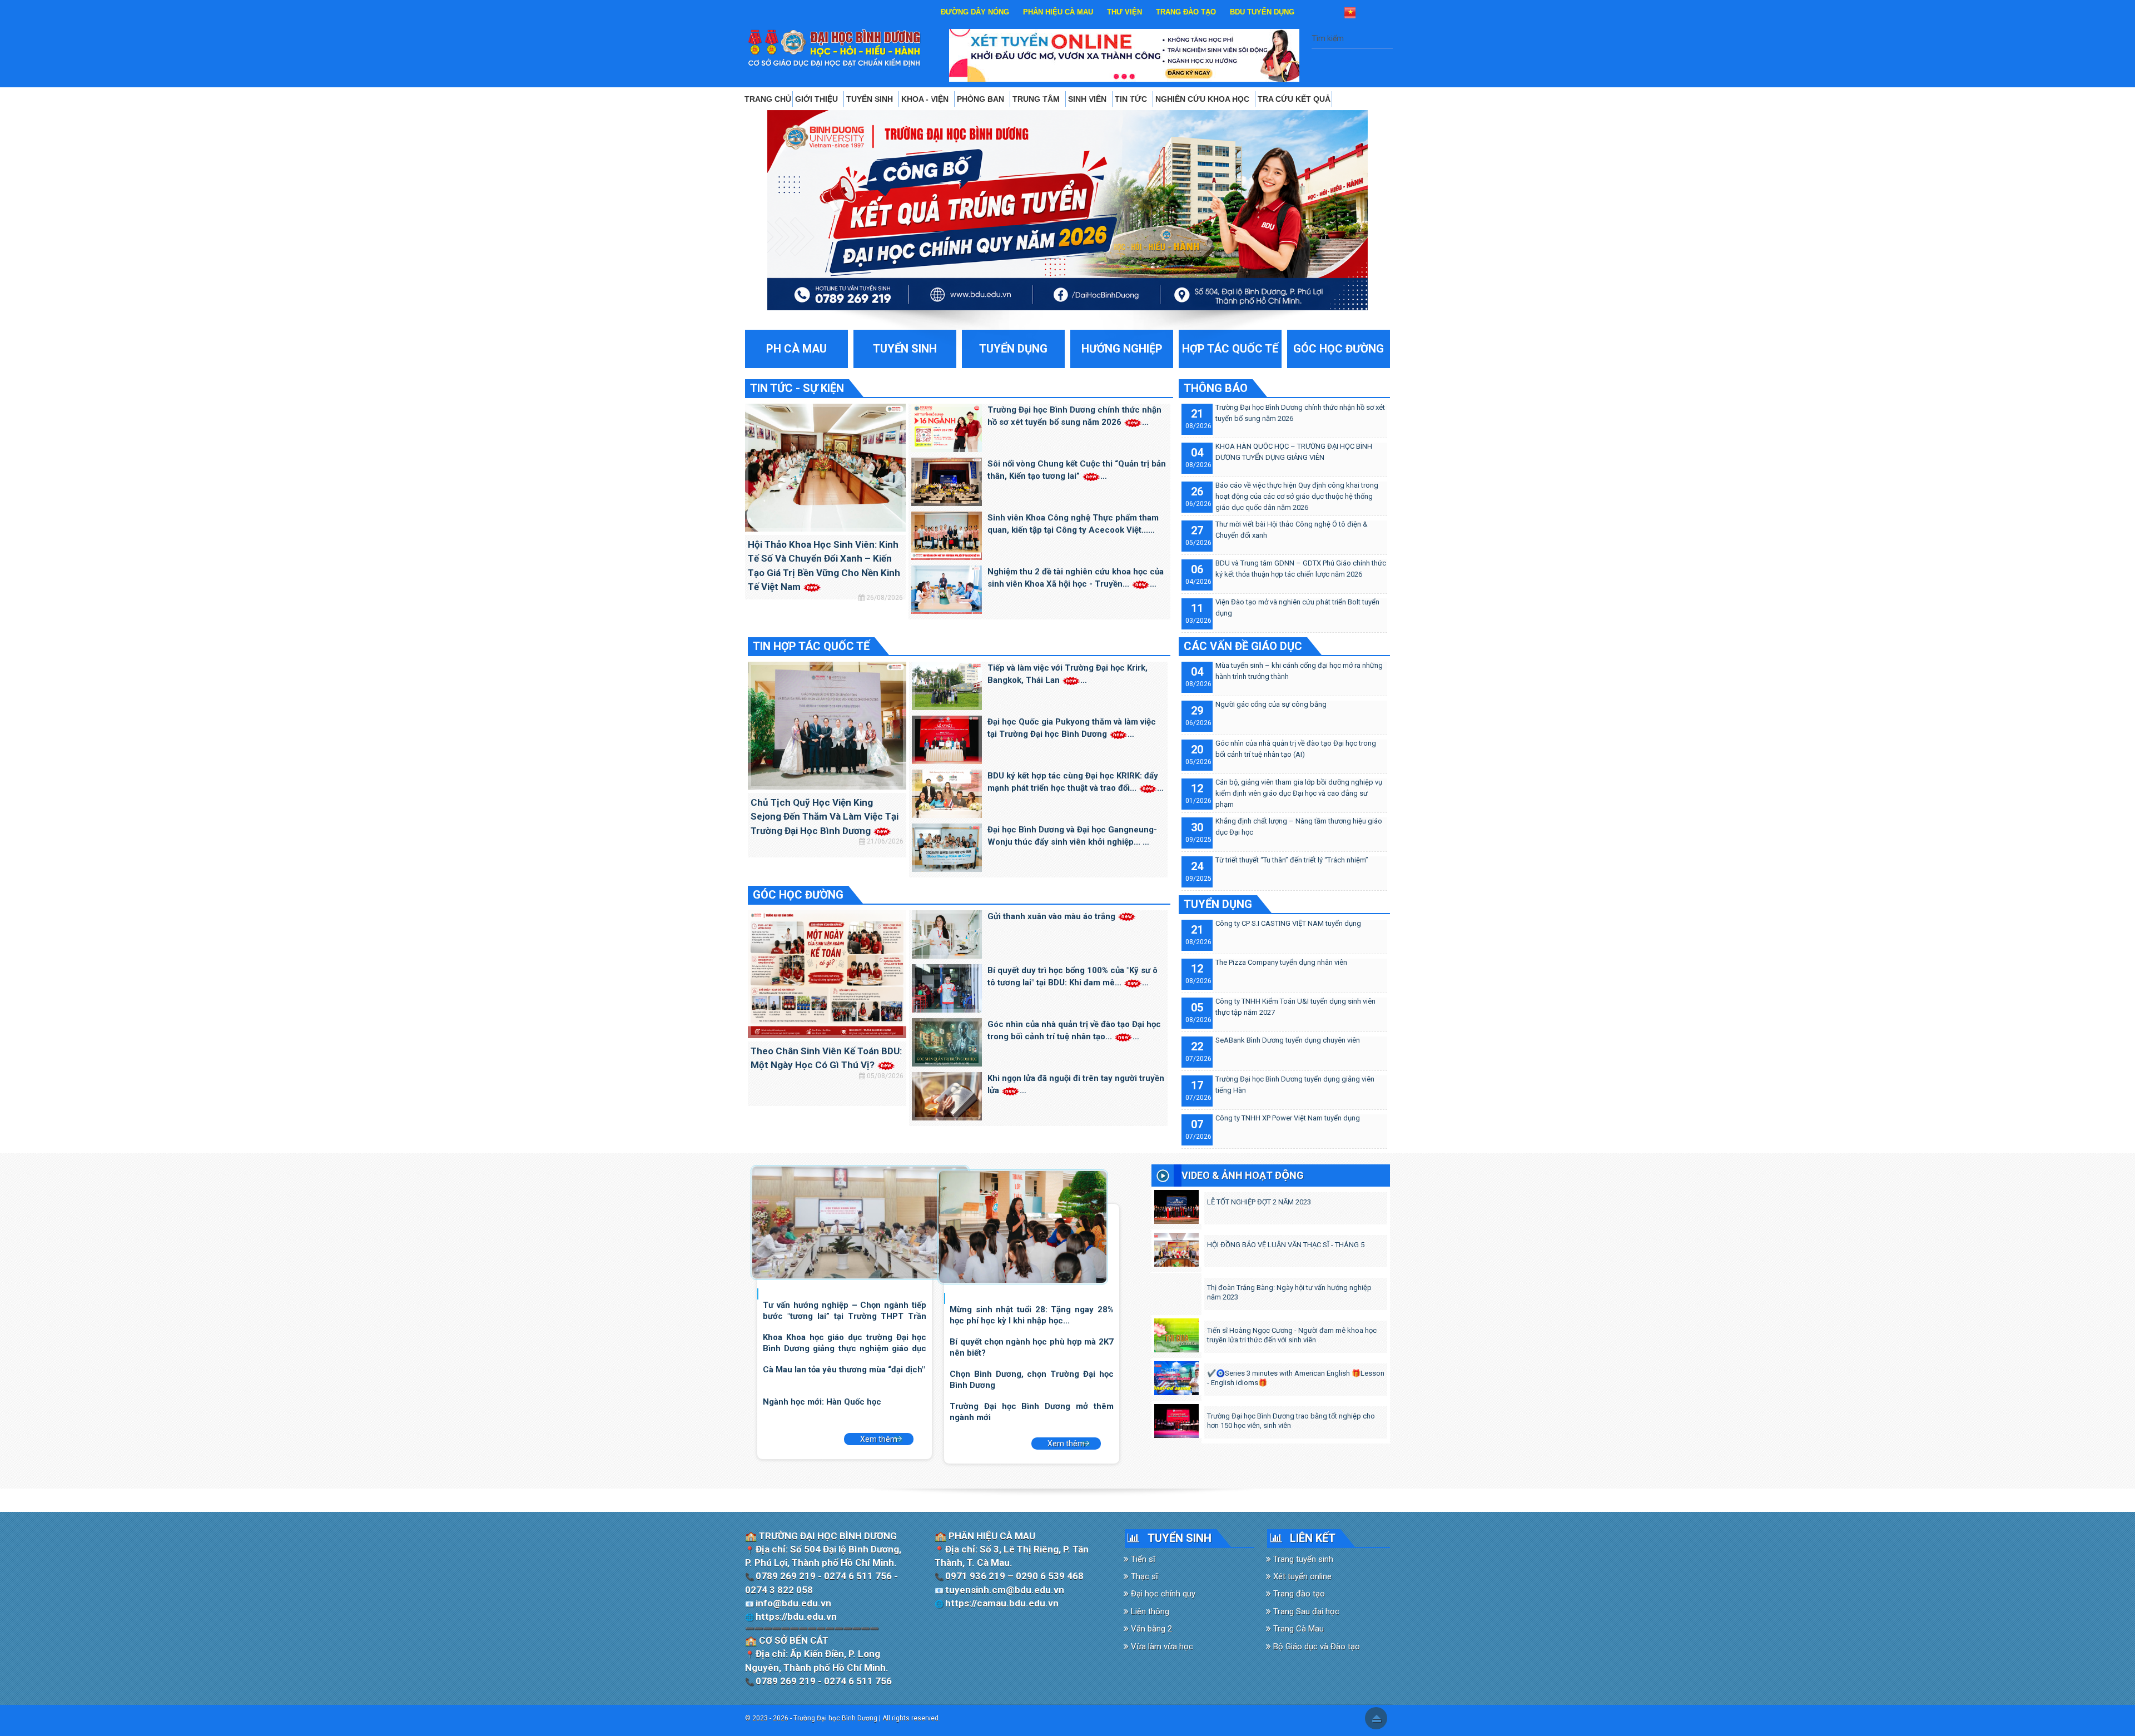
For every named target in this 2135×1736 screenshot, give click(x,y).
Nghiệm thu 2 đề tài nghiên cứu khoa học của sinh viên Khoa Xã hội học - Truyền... (1076, 578)
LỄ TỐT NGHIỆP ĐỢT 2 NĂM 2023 (1259, 1202)
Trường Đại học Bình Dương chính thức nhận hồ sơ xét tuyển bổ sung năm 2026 (1074, 416)
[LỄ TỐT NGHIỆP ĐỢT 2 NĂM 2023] (1176, 1204)
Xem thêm (879, 1439)
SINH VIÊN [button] (1088, 99)
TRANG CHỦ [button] (768, 99)
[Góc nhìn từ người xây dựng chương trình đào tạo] (1023, 1226)
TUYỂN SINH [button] (871, 99)
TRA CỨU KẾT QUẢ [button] (1294, 99)
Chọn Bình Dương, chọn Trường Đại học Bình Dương (1031, 1379)
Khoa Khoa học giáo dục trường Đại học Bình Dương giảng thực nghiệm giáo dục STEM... (845, 1343)
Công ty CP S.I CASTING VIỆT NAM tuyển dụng (1288, 923)
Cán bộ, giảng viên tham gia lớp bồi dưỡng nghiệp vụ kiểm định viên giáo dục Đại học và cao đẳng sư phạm (1299, 793)
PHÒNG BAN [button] (982, 99)
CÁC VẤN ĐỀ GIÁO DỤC (1243, 646)
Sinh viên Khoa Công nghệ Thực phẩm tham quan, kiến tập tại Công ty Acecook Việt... (1073, 524)
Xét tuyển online (1301, 1576)
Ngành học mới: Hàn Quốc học (822, 1402)
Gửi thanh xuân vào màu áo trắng (1052, 916)
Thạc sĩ (1143, 1576)
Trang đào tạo (1298, 1594)
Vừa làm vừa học (1161, 1646)
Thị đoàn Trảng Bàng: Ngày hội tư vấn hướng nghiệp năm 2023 (1289, 1292)
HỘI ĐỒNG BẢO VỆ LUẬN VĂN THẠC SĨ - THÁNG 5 (1286, 1245)
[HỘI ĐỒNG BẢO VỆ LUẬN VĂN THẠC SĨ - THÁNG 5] (1176, 1247)
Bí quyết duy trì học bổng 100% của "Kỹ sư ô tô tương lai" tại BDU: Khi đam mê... (1073, 977)
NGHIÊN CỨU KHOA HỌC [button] (1203, 99)
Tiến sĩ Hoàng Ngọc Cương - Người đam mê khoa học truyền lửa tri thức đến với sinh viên (1292, 1335)
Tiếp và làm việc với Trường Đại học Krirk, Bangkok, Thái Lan (1067, 674)
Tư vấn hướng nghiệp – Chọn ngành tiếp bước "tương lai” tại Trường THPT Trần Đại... (845, 1310)
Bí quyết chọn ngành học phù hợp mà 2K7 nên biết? (1031, 1347)
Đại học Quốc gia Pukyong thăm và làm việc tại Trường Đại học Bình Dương (1072, 728)
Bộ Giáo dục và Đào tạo (1315, 1646)
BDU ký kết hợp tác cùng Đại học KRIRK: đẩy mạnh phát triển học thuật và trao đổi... (1073, 782)
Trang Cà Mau (1297, 1629)
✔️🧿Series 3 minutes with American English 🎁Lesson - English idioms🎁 (1296, 1378)
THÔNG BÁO (1216, 388)
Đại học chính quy (1162, 1594)
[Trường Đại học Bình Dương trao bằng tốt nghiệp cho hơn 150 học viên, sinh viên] (1176, 1418)
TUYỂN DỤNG (1218, 904)
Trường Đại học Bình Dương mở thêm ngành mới (1031, 1412)
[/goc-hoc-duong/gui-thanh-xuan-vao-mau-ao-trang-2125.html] (947, 934)
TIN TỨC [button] (1132, 99)
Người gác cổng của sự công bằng (1271, 704)
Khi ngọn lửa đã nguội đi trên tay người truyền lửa (1076, 1085)
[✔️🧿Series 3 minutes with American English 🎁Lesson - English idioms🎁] (1176, 1376)
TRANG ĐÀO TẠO (1186, 12)
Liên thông (1149, 1611)
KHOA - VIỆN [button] (926, 99)
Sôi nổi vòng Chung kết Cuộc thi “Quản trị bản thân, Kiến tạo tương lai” (1077, 470)
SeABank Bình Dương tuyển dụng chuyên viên (1288, 1040)
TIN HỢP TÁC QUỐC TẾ (811, 646)
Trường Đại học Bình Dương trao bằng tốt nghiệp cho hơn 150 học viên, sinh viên (1291, 1421)
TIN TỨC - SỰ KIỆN (797, 388)
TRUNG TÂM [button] (1037, 99)
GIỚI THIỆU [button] (818, 99)
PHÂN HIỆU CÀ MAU (1058, 12)
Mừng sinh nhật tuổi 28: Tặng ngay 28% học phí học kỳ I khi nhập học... (1031, 1315)
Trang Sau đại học (1305, 1611)
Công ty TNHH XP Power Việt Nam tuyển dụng (1288, 1118)
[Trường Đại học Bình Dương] (835, 48)
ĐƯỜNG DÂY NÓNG (975, 12)
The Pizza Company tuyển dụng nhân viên (1281, 962)
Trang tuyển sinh (1302, 1559)
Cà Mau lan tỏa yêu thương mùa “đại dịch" (844, 1370)
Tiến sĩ (1142, 1559)
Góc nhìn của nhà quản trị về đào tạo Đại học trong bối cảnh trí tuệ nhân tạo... (1074, 1031)
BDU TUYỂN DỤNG (1262, 12)
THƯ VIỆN (1124, 12)
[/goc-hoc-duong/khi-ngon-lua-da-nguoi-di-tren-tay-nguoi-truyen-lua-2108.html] (947, 1095)
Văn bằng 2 (1150, 1629)
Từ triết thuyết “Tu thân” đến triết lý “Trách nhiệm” (1292, 860)
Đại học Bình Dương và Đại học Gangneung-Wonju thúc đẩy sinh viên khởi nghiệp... (1072, 836)
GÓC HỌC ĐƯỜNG (798, 895)
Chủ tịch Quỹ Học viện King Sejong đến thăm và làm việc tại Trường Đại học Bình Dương (825, 817)
